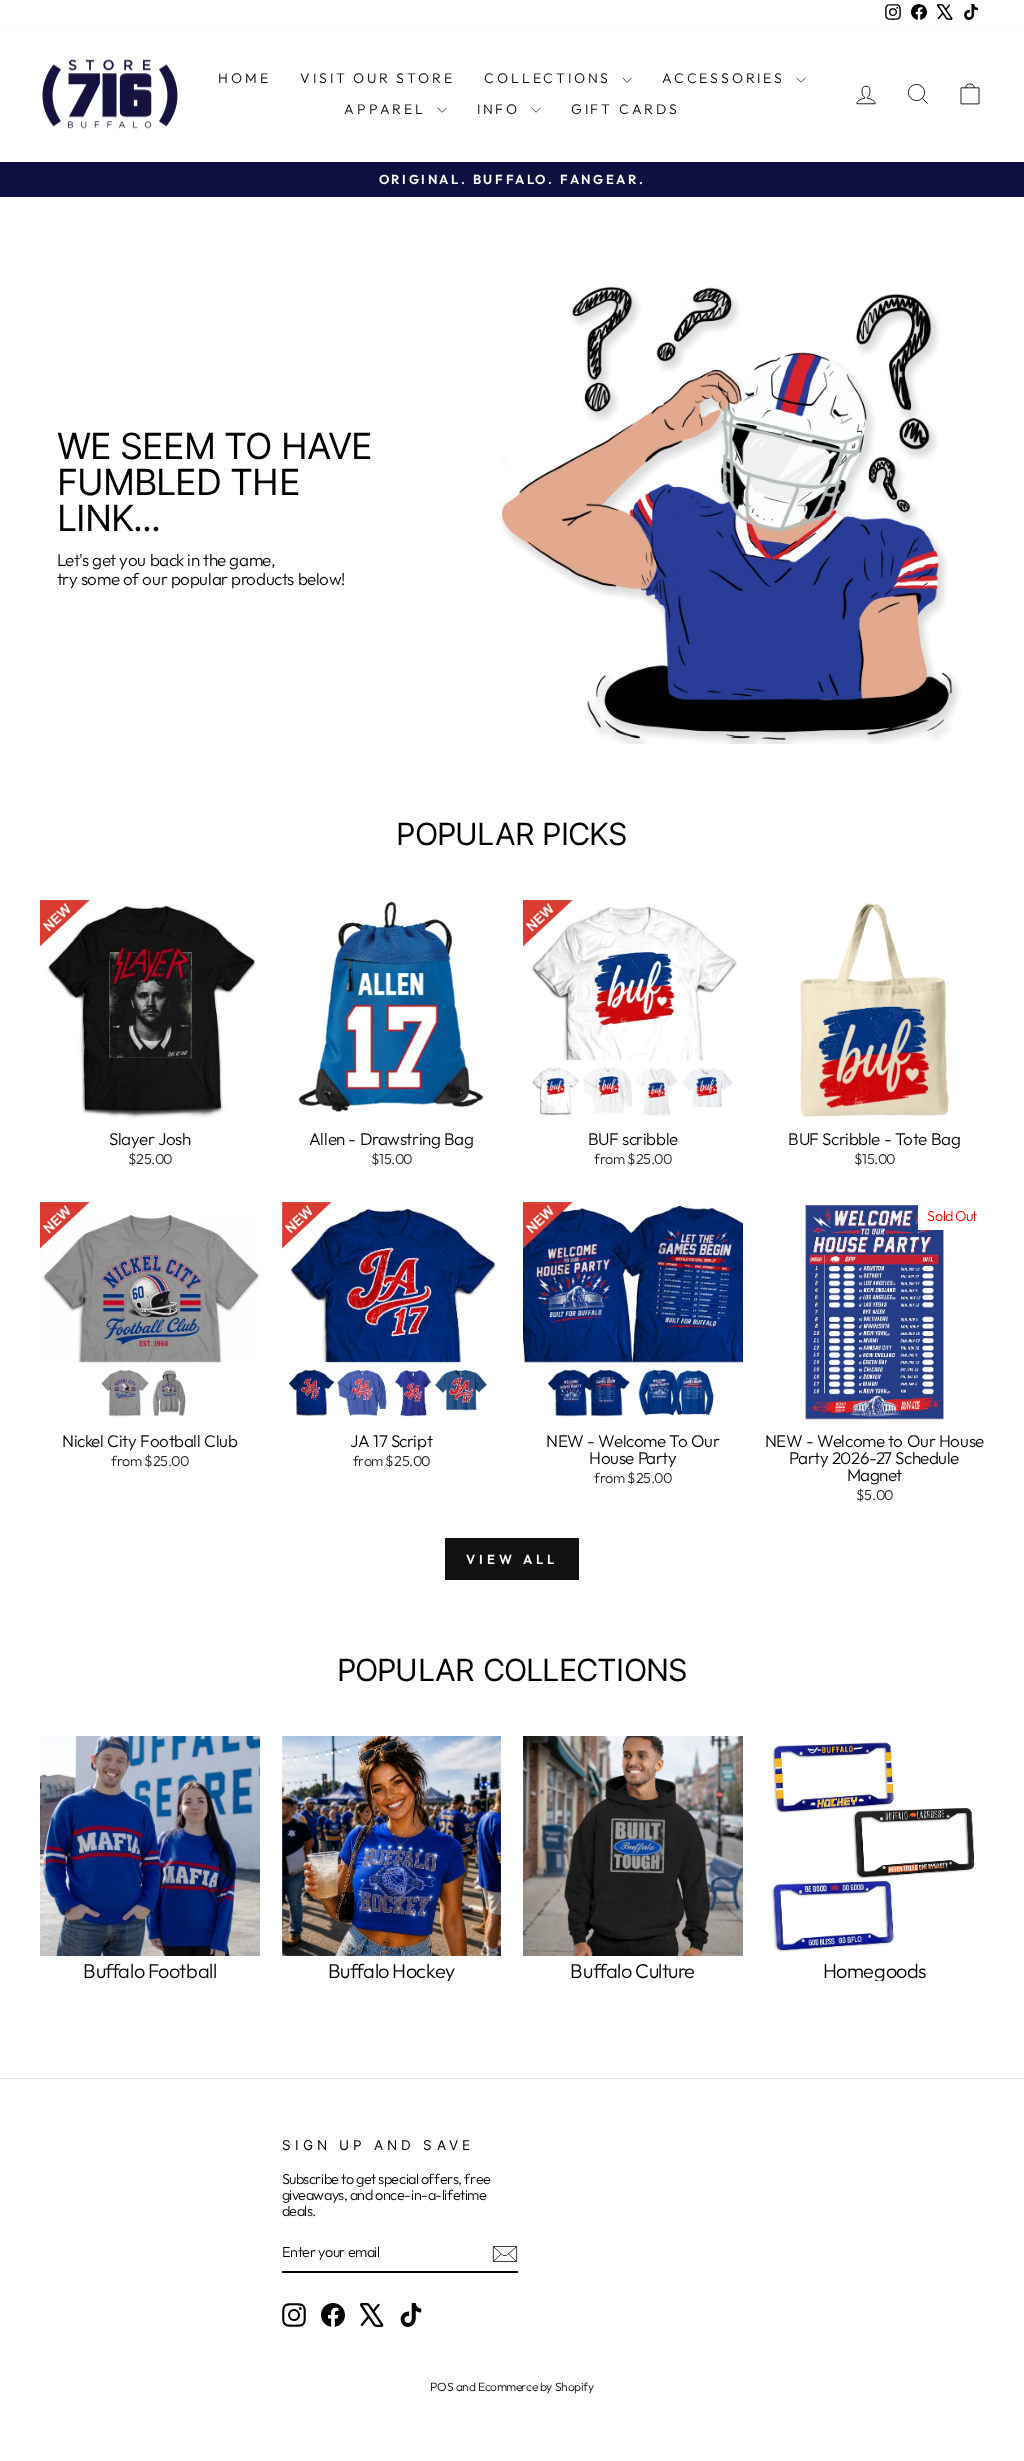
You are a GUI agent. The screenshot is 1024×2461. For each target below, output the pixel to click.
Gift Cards (625, 109)
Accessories (726, 78)
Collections (550, 78)
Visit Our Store (377, 78)
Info (501, 109)
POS (441, 2386)
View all (511, 1559)
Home (244, 78)
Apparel (387, 109)
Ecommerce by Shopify (536, 2386)
